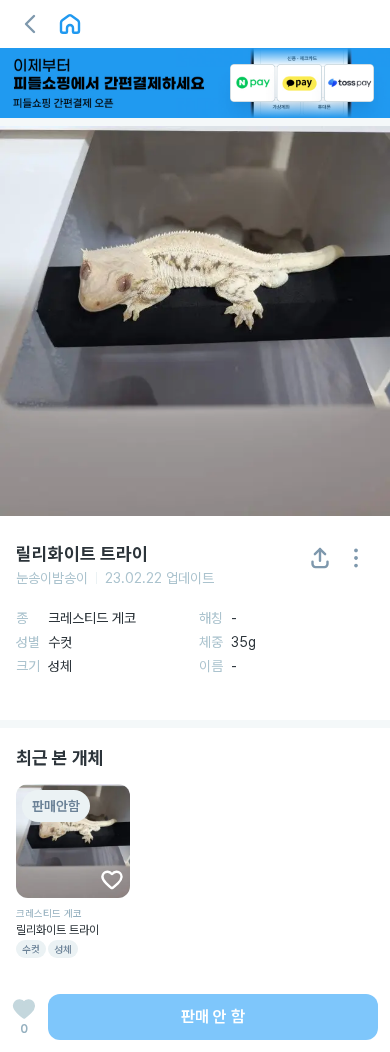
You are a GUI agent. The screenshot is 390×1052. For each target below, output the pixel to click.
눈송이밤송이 (52, 578)
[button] (30, 24)
